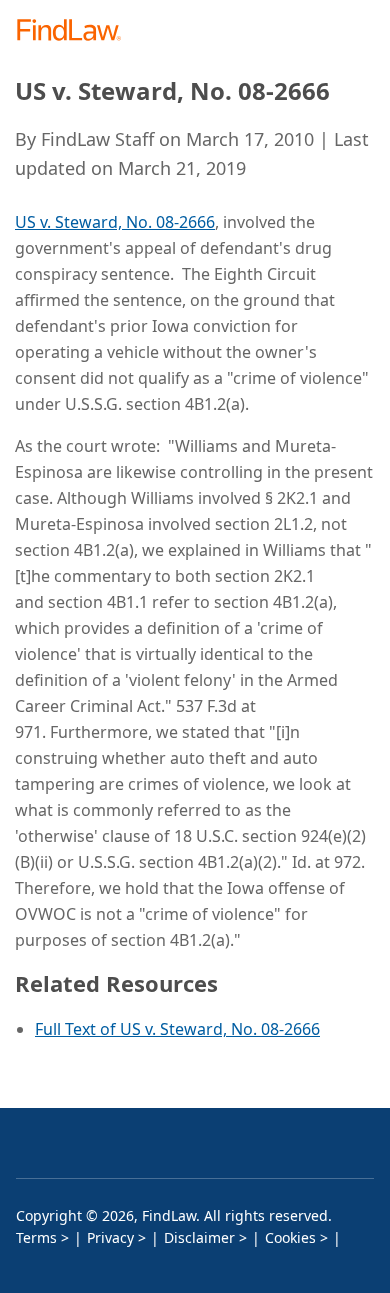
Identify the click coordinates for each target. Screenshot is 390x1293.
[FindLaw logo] (75, 31)
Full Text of (77, 1029)
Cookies (290, 1237)
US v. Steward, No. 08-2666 (115, 222)
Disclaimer (199, 1237)
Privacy (110, 1237)
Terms (36, 1237)
